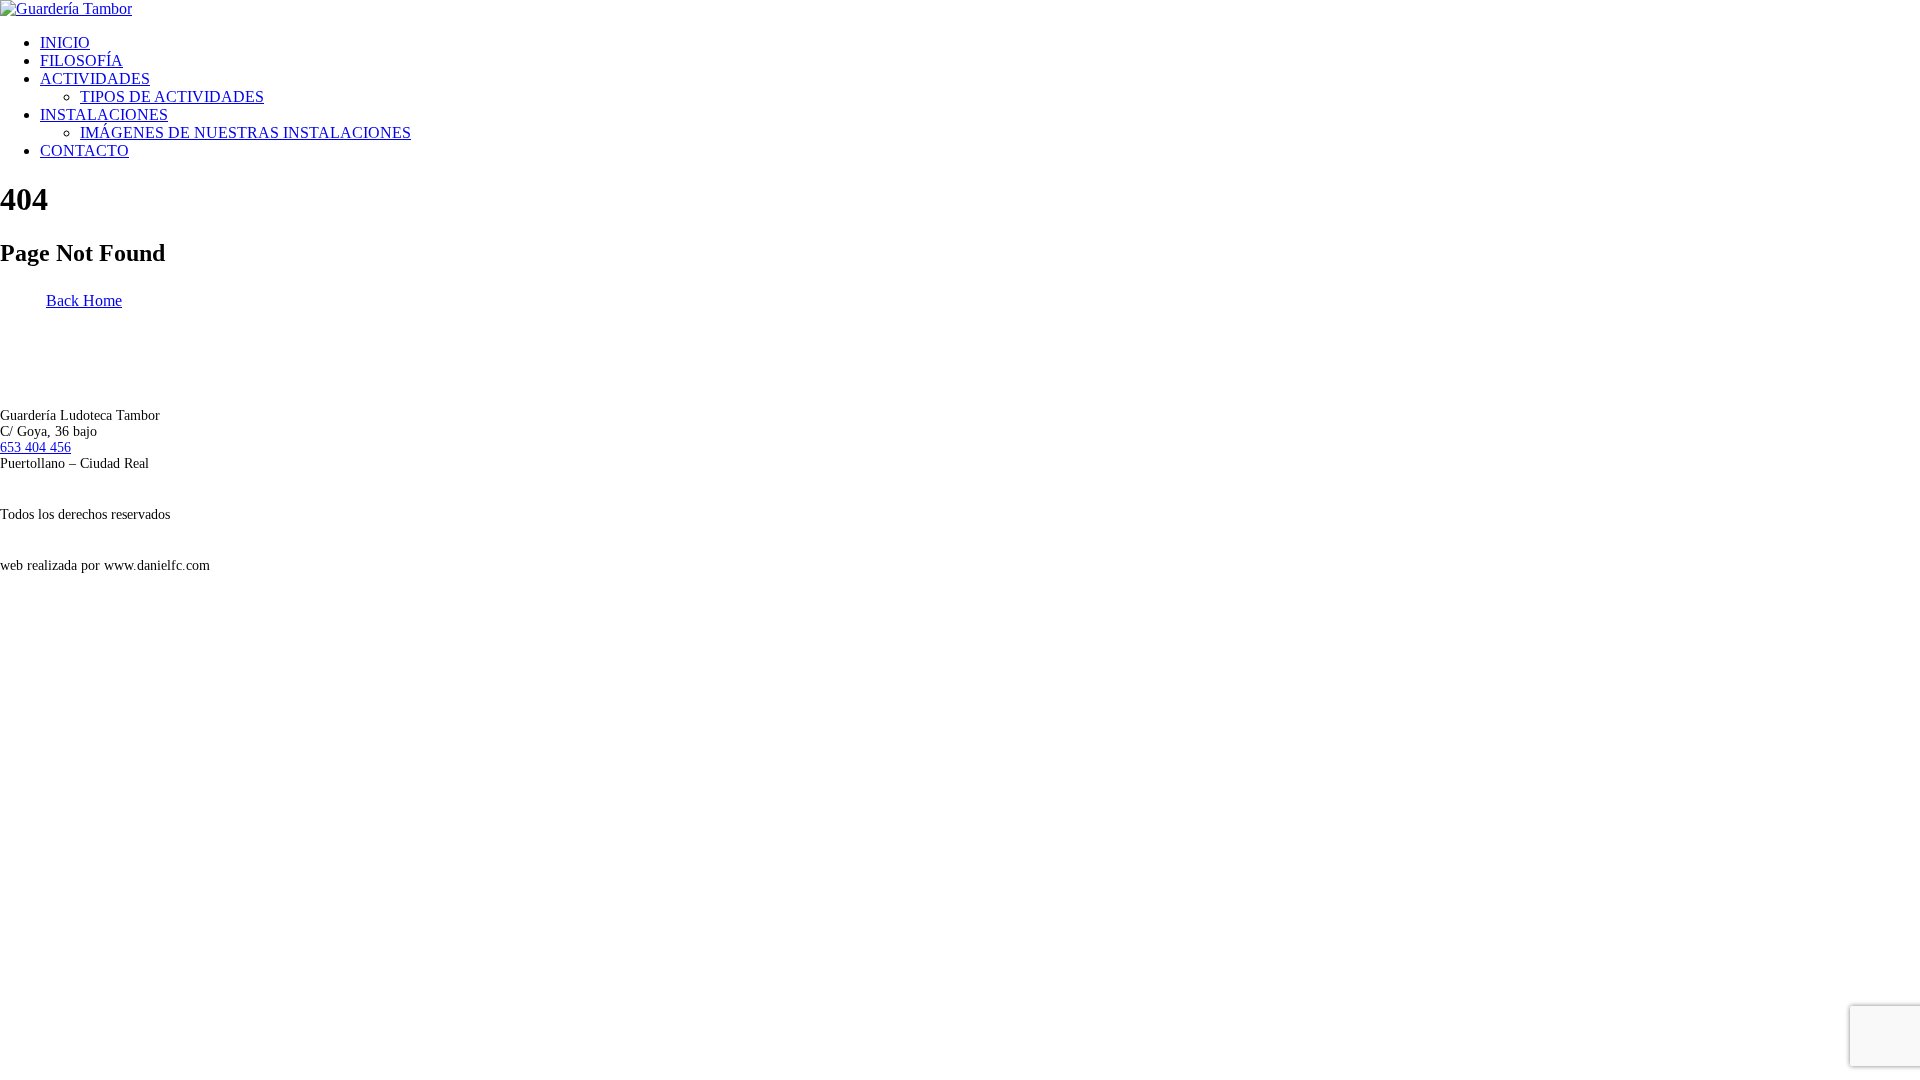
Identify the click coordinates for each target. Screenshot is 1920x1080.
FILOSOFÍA (81, 60)
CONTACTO (84, 150)
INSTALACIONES (104, 114)
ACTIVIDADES (95, 78)
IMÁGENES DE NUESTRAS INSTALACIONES (245, 132)
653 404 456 (35, 447)
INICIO (65, 42)
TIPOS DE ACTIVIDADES (172, 96)
